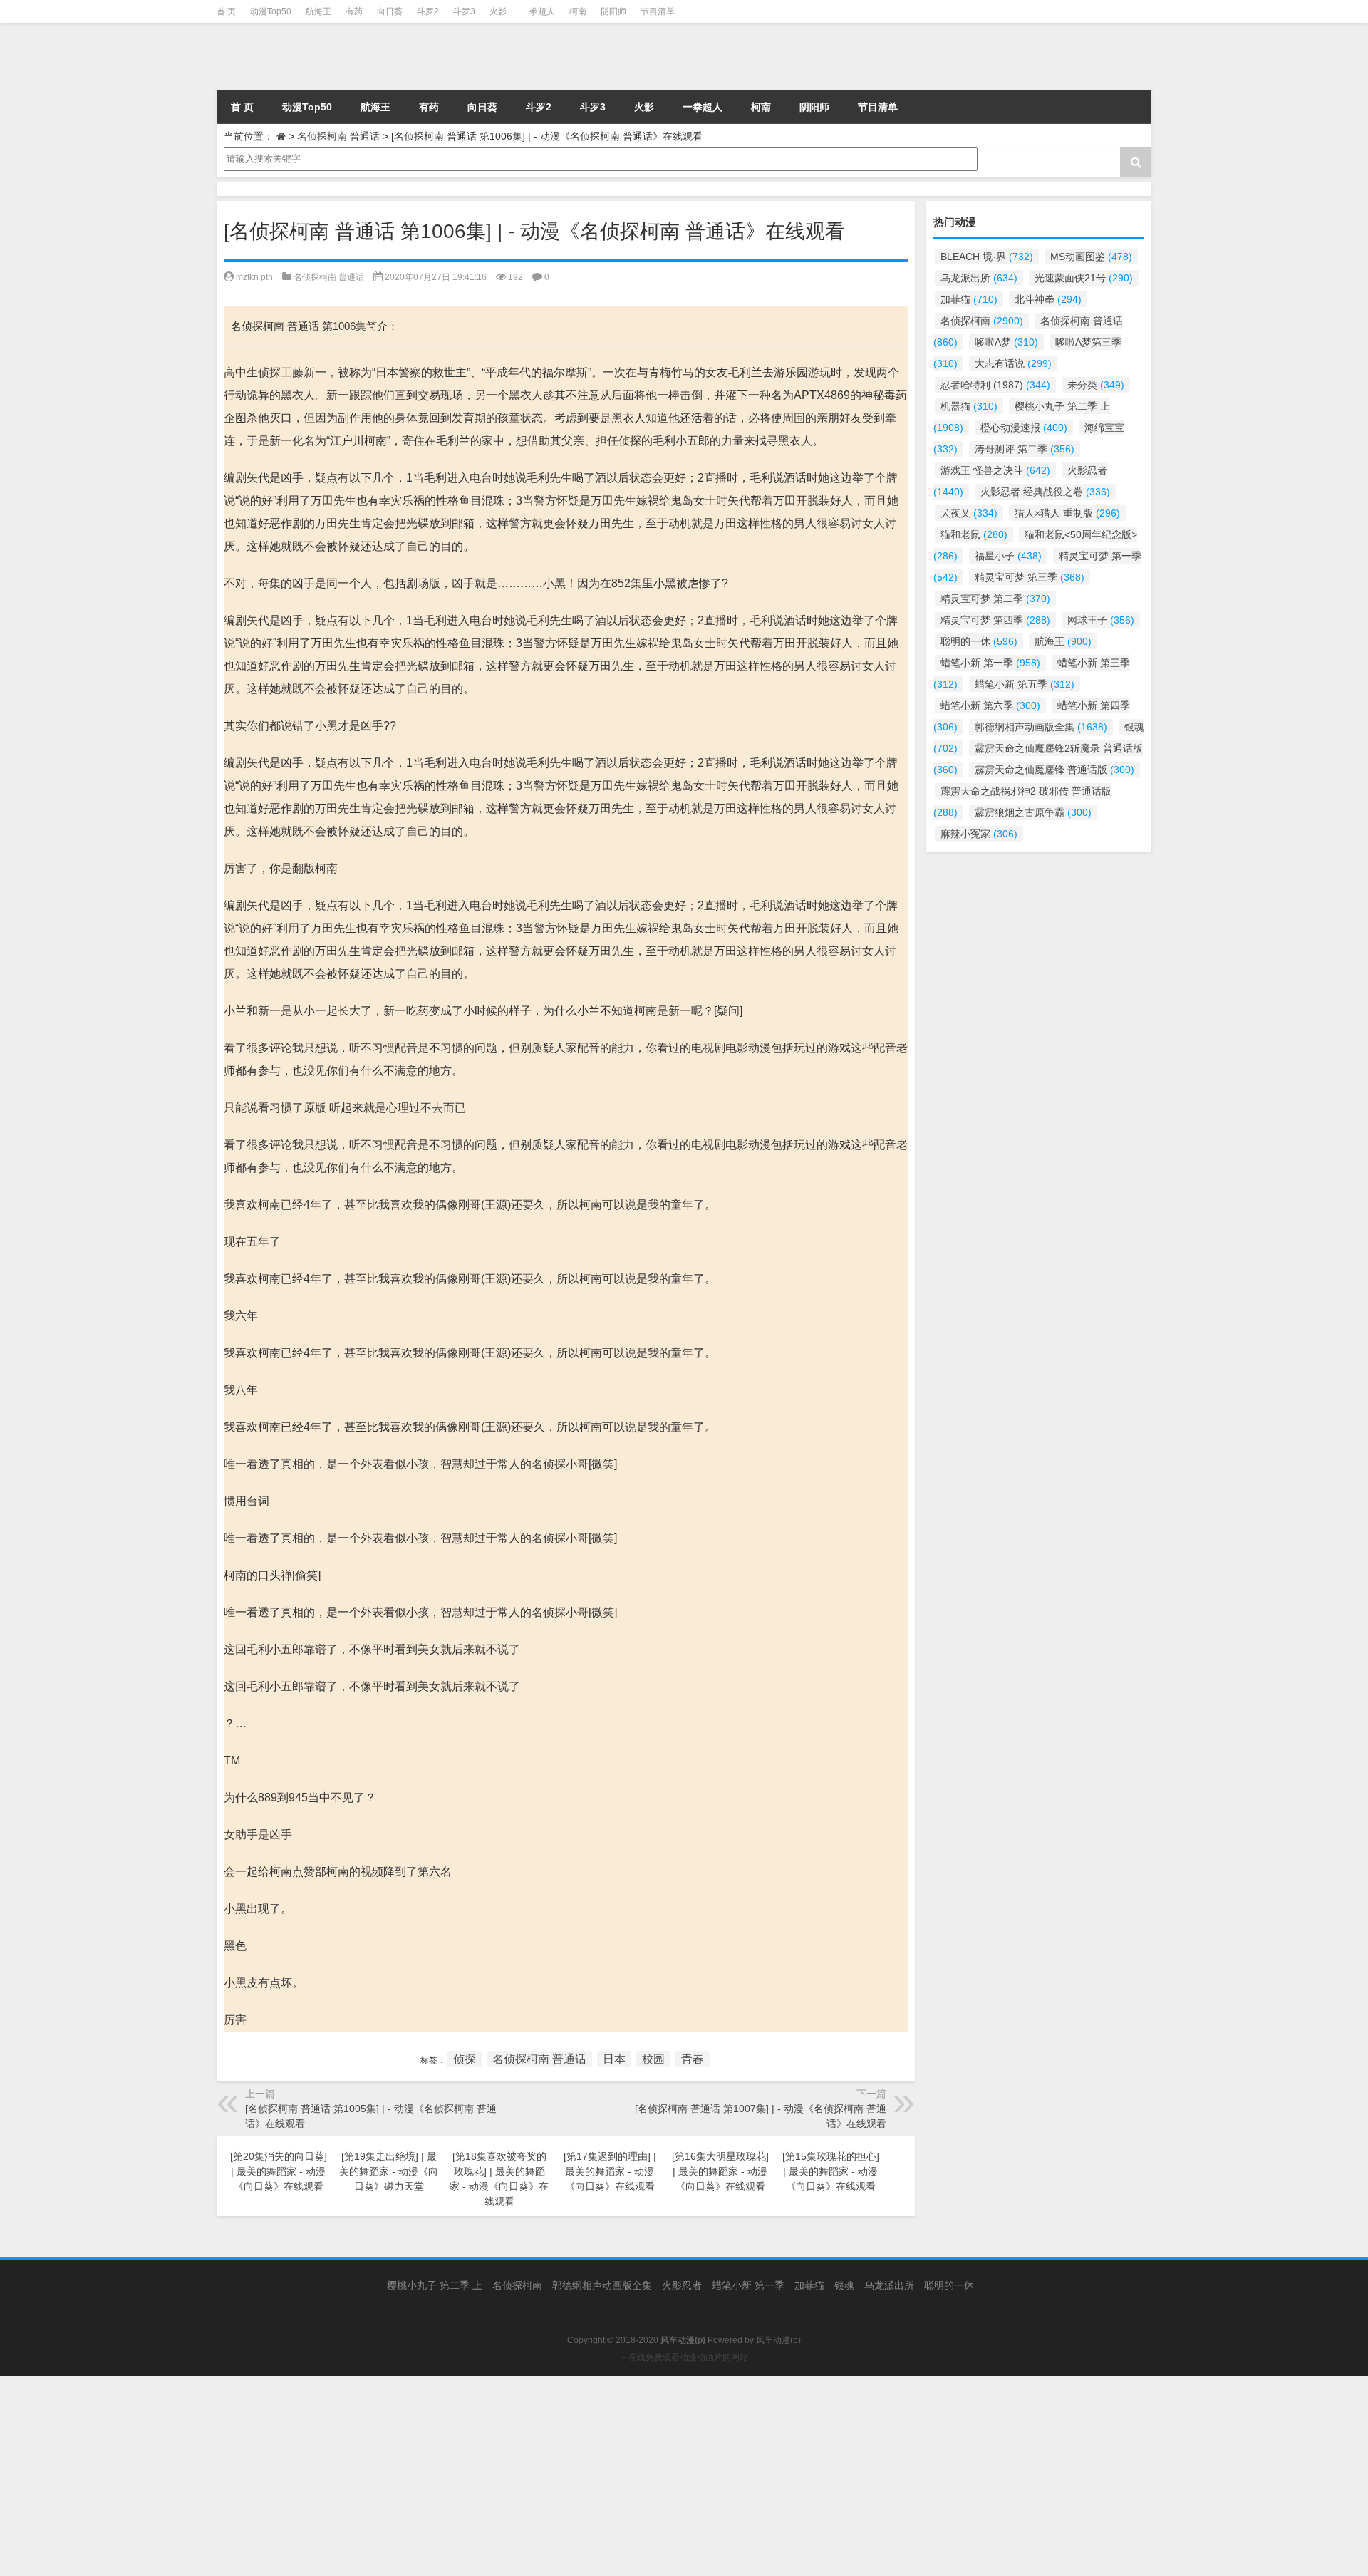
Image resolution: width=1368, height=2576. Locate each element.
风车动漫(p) (778, 2340)
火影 (498, 11)
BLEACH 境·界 (987, 257)
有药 (354, 11)
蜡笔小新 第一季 (990, 663)
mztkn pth (254, 277)
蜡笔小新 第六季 (990, 705)
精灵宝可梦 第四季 (995, 620)
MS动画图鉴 (1091, 257)
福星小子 (1008, 556)
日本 (614, 2059)
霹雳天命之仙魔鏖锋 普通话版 (1054, 770)
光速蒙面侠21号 (1084, 278)
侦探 (465, 2059)
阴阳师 (613, 11)
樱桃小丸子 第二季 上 (435, 2285)
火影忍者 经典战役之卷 (1045, 492)
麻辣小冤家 (979, 834)
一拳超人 (538, 11)
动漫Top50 (271, 11)
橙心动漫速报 (1024, 428)
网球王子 (1101, 620)
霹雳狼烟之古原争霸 (1033, 812)
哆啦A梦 (1006, 342)
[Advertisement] (427, 2476)
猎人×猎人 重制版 (1067, 513)
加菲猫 (969, 299)
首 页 (226, 11)
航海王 (318, 11)
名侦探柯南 (982, 321)
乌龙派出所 (979, 278)
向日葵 (390, 11)
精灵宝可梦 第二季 (995, 599)
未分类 (1096, 385)
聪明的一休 (979, 641)
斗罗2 (428, 11)
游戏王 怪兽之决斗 (995, 470)
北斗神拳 (1048, 299)
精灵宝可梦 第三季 (1030, 577)
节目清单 (658, 11)
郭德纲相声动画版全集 (1041, 727)
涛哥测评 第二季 (1025, 449)
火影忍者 (682, 2285)
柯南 (578, 11)
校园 (653, 2059)
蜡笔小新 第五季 (1025, 684)
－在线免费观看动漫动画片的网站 (684, 2357)
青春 (693, 2059)
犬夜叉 (969, 513)
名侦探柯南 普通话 (338, 136)
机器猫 (969, 406)
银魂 (844, 2285)
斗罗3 (464, 11)
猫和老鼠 (974, 534)
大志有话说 (1013, 363)
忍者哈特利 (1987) (995, 385)
